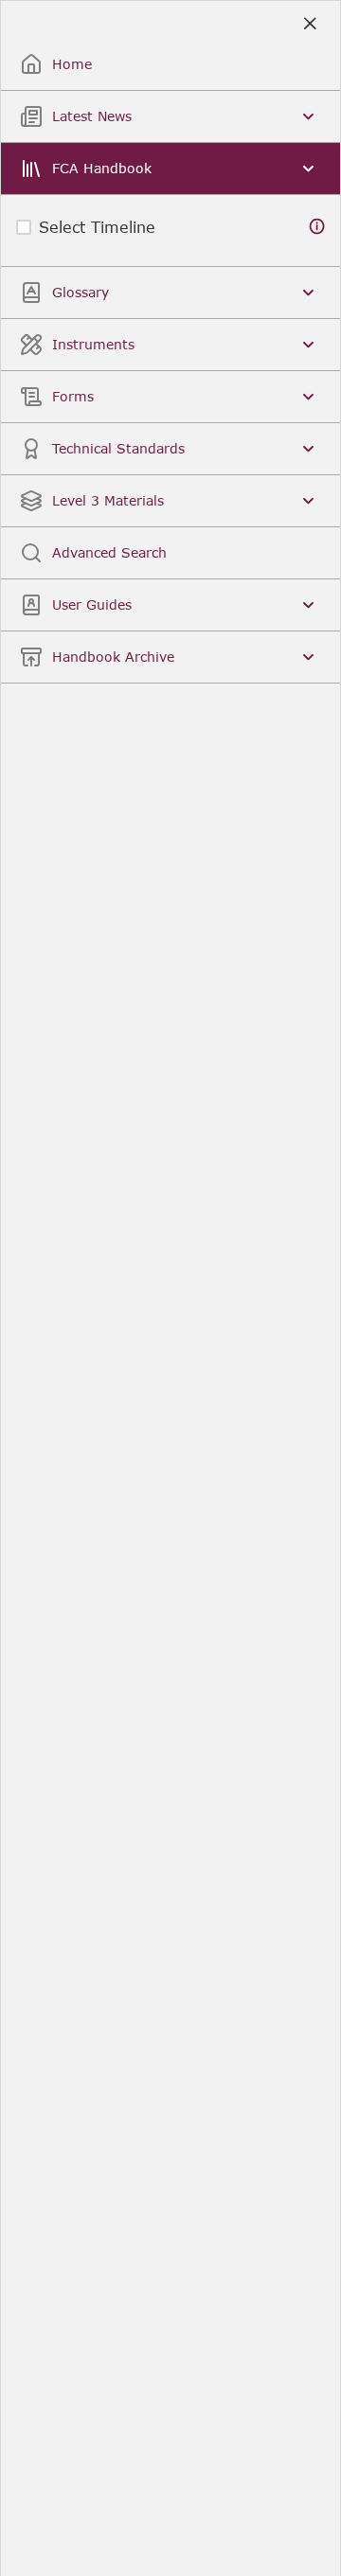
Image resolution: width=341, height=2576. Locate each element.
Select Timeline (97, 227)
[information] (317, 227)
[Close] (309, 24)
